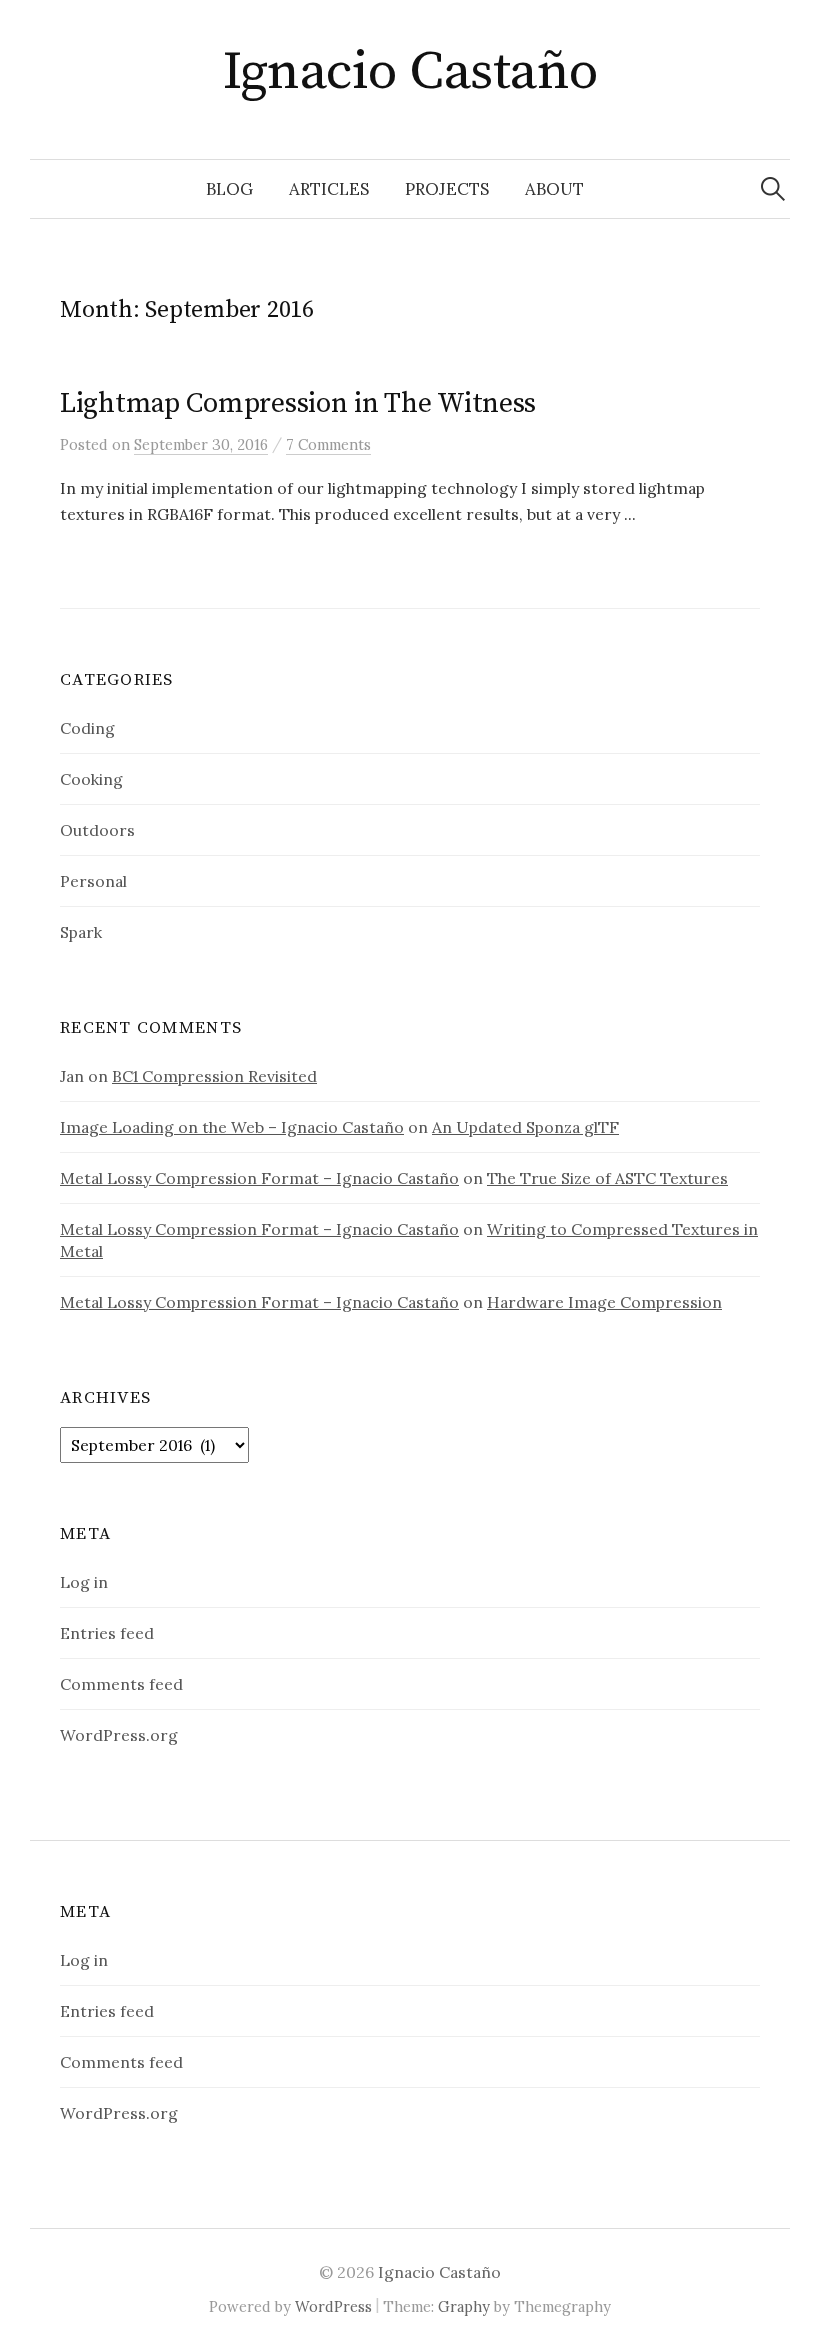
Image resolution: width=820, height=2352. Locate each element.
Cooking (91, 779)
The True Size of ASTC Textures (607, 1178)
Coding (87, 728)
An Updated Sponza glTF (525, 1127)
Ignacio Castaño (410, 72)
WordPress (333, 2306)
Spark (81, 932)
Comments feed (121, 1684)
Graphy (464, 2306)
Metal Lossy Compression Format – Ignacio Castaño (259, 1178)
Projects (447, 189)
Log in (84, 1582)
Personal (93, 881)
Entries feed (107, 1633)
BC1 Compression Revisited (214, 1076)
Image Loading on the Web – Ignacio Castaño (232, 1127)
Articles (329, 189)
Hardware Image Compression (604, 1302)
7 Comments (328, 444)
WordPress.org (119, 1735)
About (554, 189)
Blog (229, 189)
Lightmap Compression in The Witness (298, 403)
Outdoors (97, 830)
